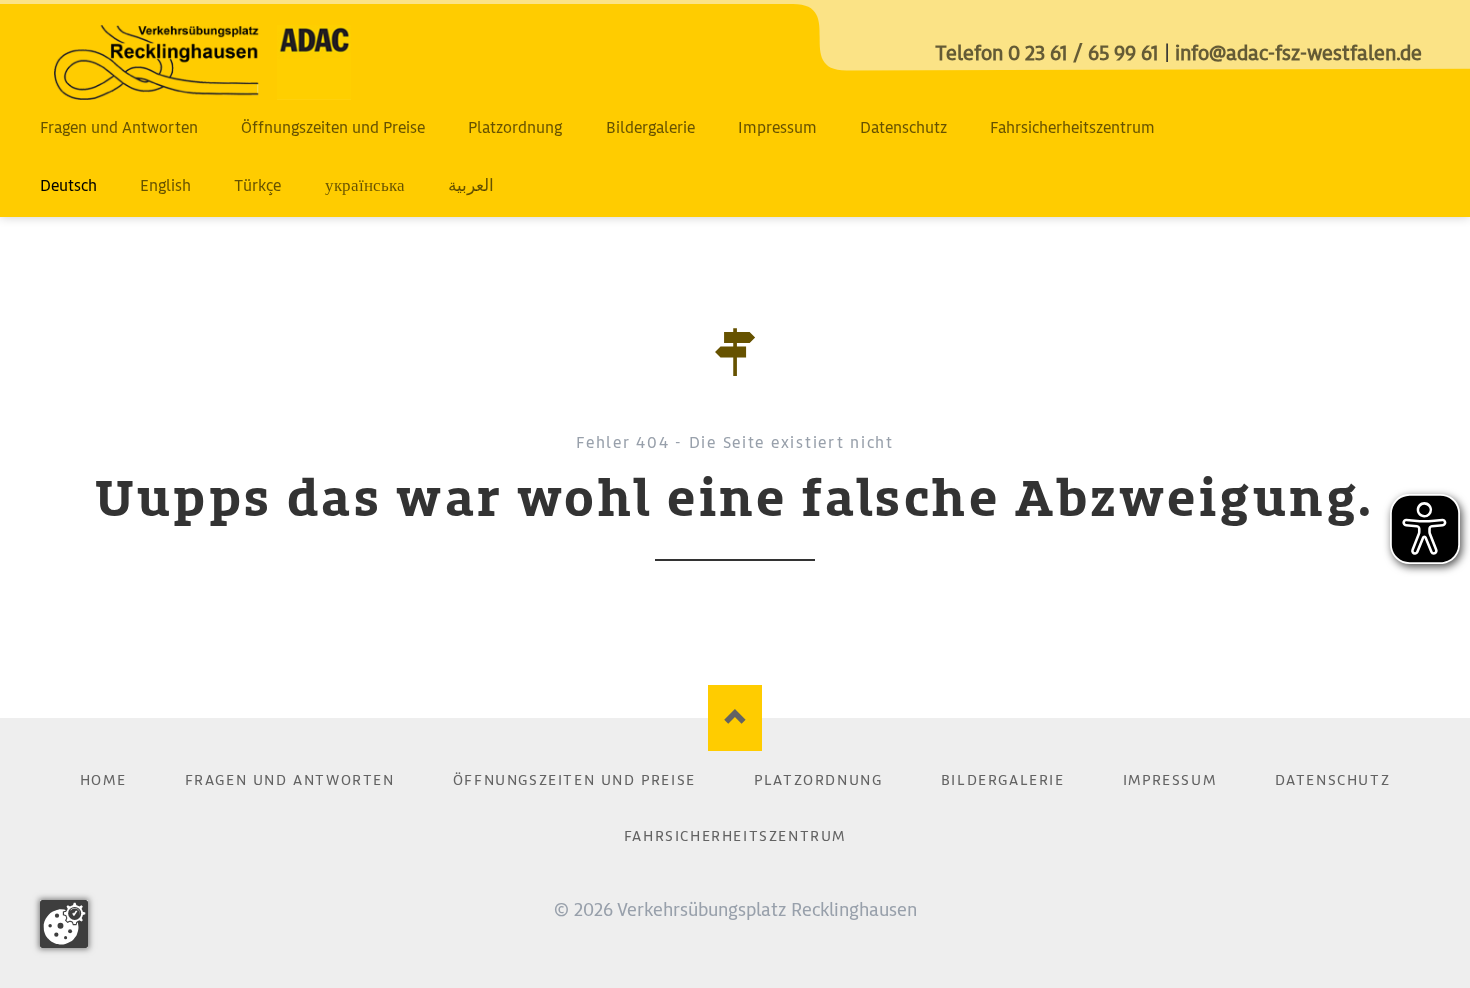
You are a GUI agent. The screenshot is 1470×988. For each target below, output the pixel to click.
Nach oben (734, 718)
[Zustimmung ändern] (64, 924)
